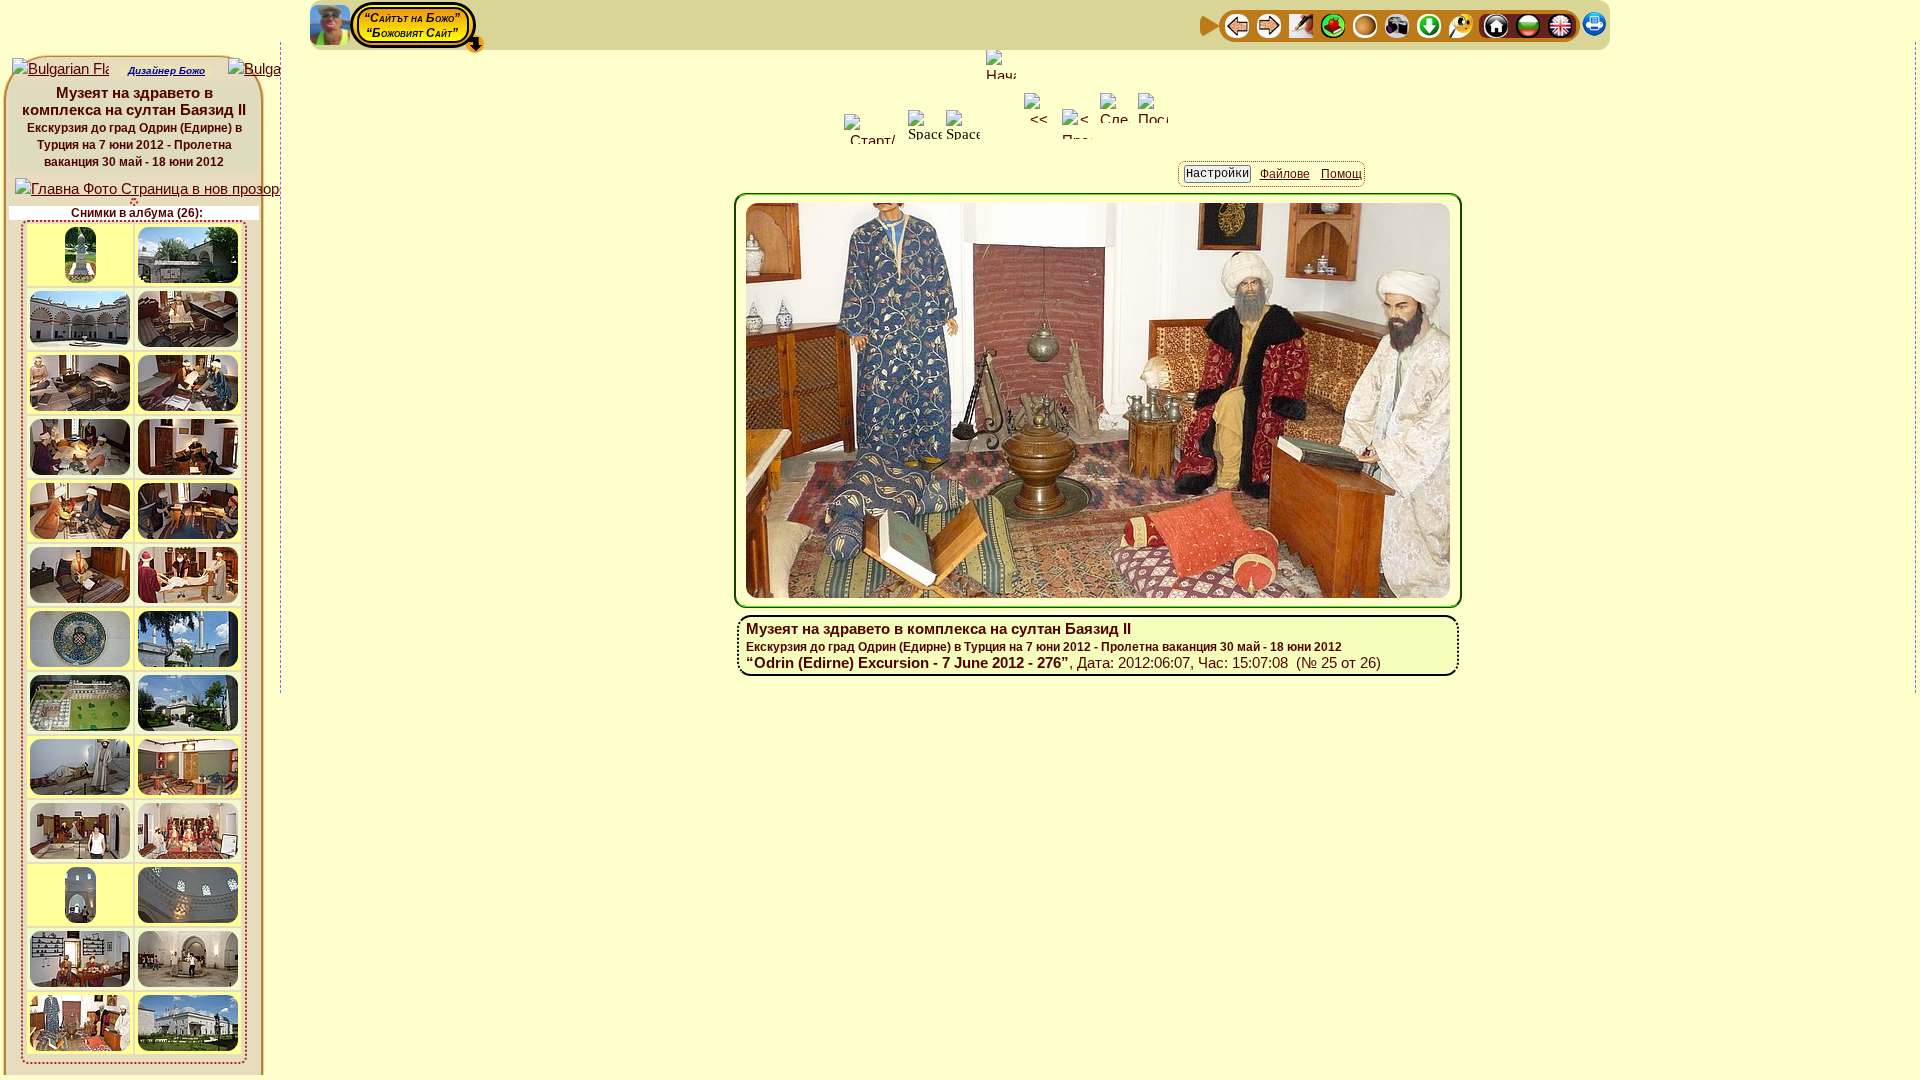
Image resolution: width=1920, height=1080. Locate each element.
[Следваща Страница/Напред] (1269, 24)
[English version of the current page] (60, 69)
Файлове (1285, 174)
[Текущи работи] (1365, 24)
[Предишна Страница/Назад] (1237, 24)
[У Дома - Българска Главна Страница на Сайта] (1528, 24)
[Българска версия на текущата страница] (276, 69)
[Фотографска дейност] (1397, 24)
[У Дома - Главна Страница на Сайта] (1496, 24)
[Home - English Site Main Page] (1560, 24)
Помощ (1341, 174)
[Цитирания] (1333, 24)
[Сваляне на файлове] (1429, 24)
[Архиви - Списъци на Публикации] (1301, 24)
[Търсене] (1461, 24)
